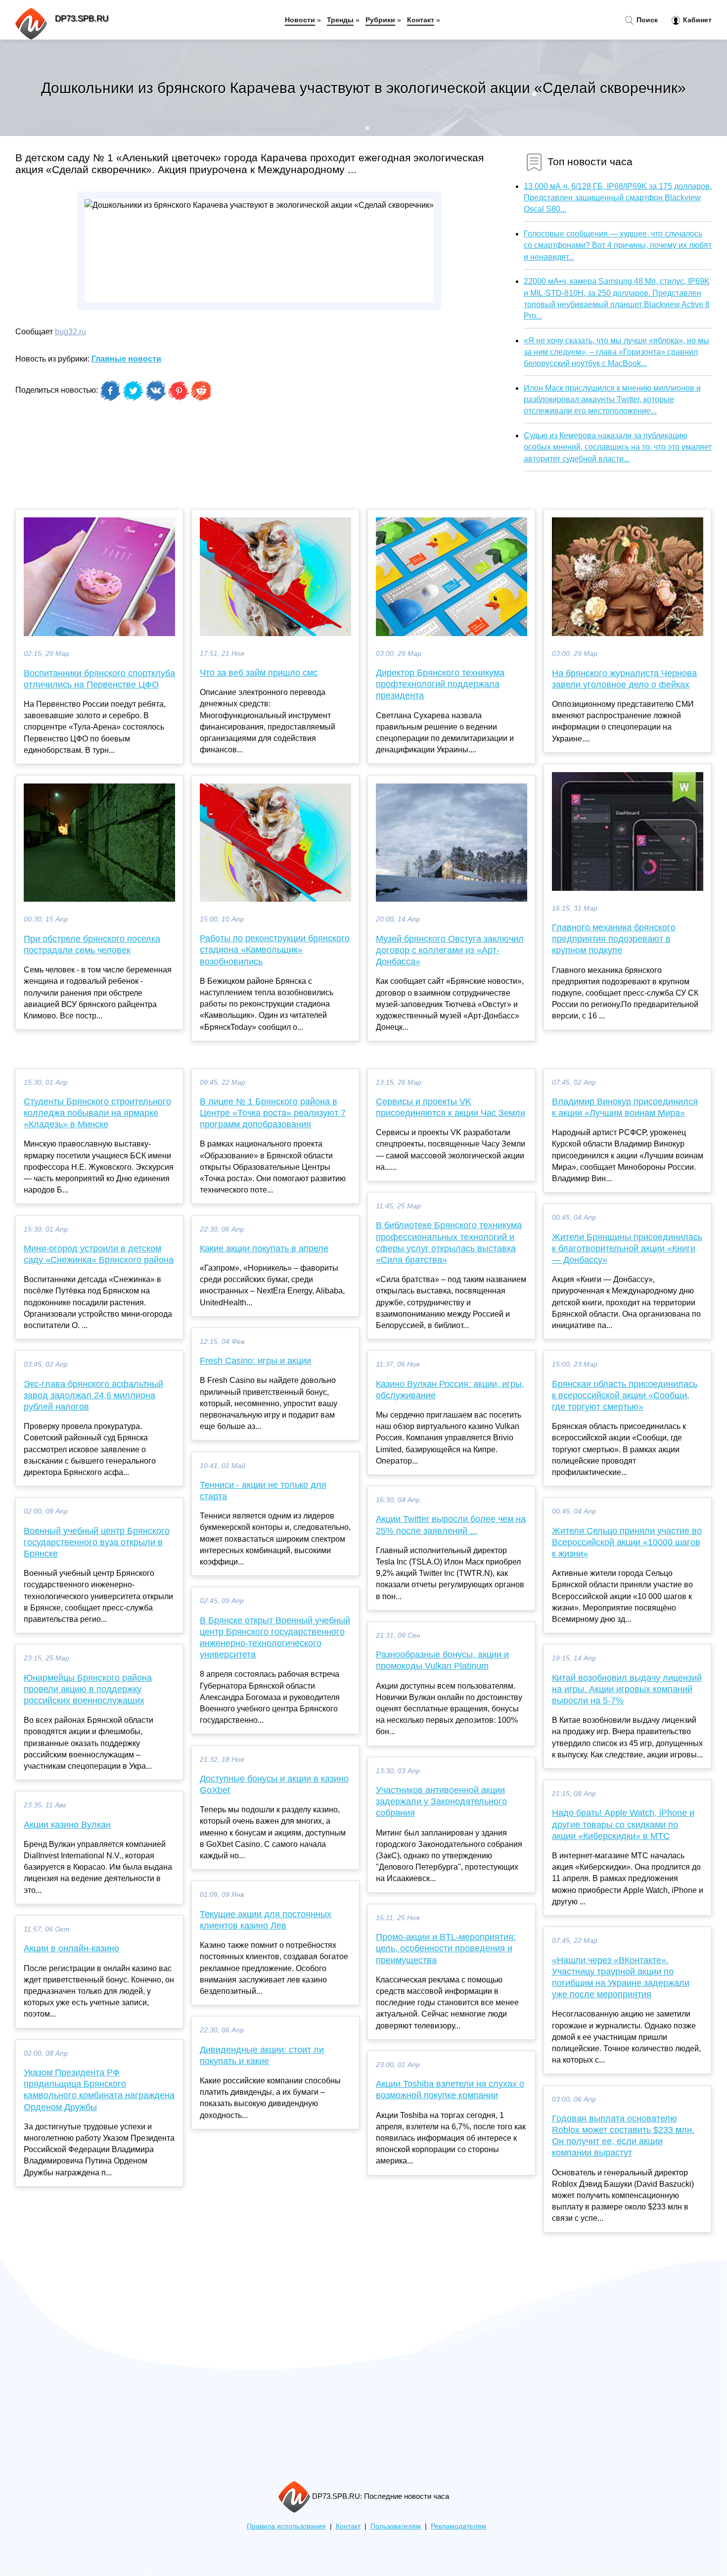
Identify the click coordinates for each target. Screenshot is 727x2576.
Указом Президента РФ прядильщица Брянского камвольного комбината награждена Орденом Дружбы (99, 2090)
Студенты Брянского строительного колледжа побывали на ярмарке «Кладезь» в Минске (97, 1113)
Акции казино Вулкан (67, 1825)
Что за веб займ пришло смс (259, 673)
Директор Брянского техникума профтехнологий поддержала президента (440, 684)
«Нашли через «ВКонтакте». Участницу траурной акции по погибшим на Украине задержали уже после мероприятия (621, 1978)
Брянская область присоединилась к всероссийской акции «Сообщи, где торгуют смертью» (625, 1395)
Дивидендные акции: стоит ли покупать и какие (262, 2055)
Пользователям (396, 2526)
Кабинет (696, 20)
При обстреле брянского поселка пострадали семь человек (92, 944)
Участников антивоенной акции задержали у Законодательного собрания (441, 1801)
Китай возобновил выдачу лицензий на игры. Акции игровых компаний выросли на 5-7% (627, 1689)
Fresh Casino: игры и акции (255, 1361)
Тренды (340, 20)
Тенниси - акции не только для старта (263, 1491)
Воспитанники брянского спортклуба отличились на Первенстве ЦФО (99, 679)
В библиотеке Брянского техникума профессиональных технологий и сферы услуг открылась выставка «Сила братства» (449, 1242)
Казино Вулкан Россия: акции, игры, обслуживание (450, 1390)
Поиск (646, 20)
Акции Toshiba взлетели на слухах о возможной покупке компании (450, 2090)
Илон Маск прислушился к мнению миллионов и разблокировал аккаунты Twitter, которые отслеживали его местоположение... (612, 399)
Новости (300, 20)
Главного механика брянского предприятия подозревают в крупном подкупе (614, 939)
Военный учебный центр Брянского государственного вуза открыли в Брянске (97, 1542)
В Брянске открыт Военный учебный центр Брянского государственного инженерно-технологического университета (275, 1638)
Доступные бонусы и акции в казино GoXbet (274, 1784)
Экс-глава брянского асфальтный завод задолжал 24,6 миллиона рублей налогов (93, 1395)
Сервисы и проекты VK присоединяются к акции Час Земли (451, 1107)
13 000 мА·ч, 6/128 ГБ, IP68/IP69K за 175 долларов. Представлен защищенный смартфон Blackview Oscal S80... (618, 198)
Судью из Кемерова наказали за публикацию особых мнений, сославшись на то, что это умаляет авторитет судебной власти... (618, 447)
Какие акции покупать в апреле (264, 1248)
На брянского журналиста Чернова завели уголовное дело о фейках (624, 679)
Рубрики (380, 20)
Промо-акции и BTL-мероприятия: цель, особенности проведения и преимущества (446, 1948)
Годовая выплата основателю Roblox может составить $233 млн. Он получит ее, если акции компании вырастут (623, 2136)
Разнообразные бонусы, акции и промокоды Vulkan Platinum (442, 1660)
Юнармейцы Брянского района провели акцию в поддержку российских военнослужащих (88, 1689)
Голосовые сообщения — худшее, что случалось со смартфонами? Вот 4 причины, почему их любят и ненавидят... (618, 245)
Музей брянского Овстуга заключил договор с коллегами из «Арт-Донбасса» (450, 950)
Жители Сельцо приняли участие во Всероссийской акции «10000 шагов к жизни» (627, 1542)
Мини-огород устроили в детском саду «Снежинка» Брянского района (99, 1254)
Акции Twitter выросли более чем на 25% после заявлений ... (451, 1525)
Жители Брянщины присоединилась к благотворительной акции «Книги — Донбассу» (627, 1248)
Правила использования (286, 2526)
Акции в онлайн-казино (71, 1948)
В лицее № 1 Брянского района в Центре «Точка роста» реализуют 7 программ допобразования (273, 1113)
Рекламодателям (458, 2526)
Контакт (421, 20)
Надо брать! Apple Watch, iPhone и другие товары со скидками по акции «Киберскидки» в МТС (623, 1824)
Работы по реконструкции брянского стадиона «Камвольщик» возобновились (275, 950)
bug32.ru (70, 332)
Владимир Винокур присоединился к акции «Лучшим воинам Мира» (625, 1107)
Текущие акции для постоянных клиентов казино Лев (266, 1920)
